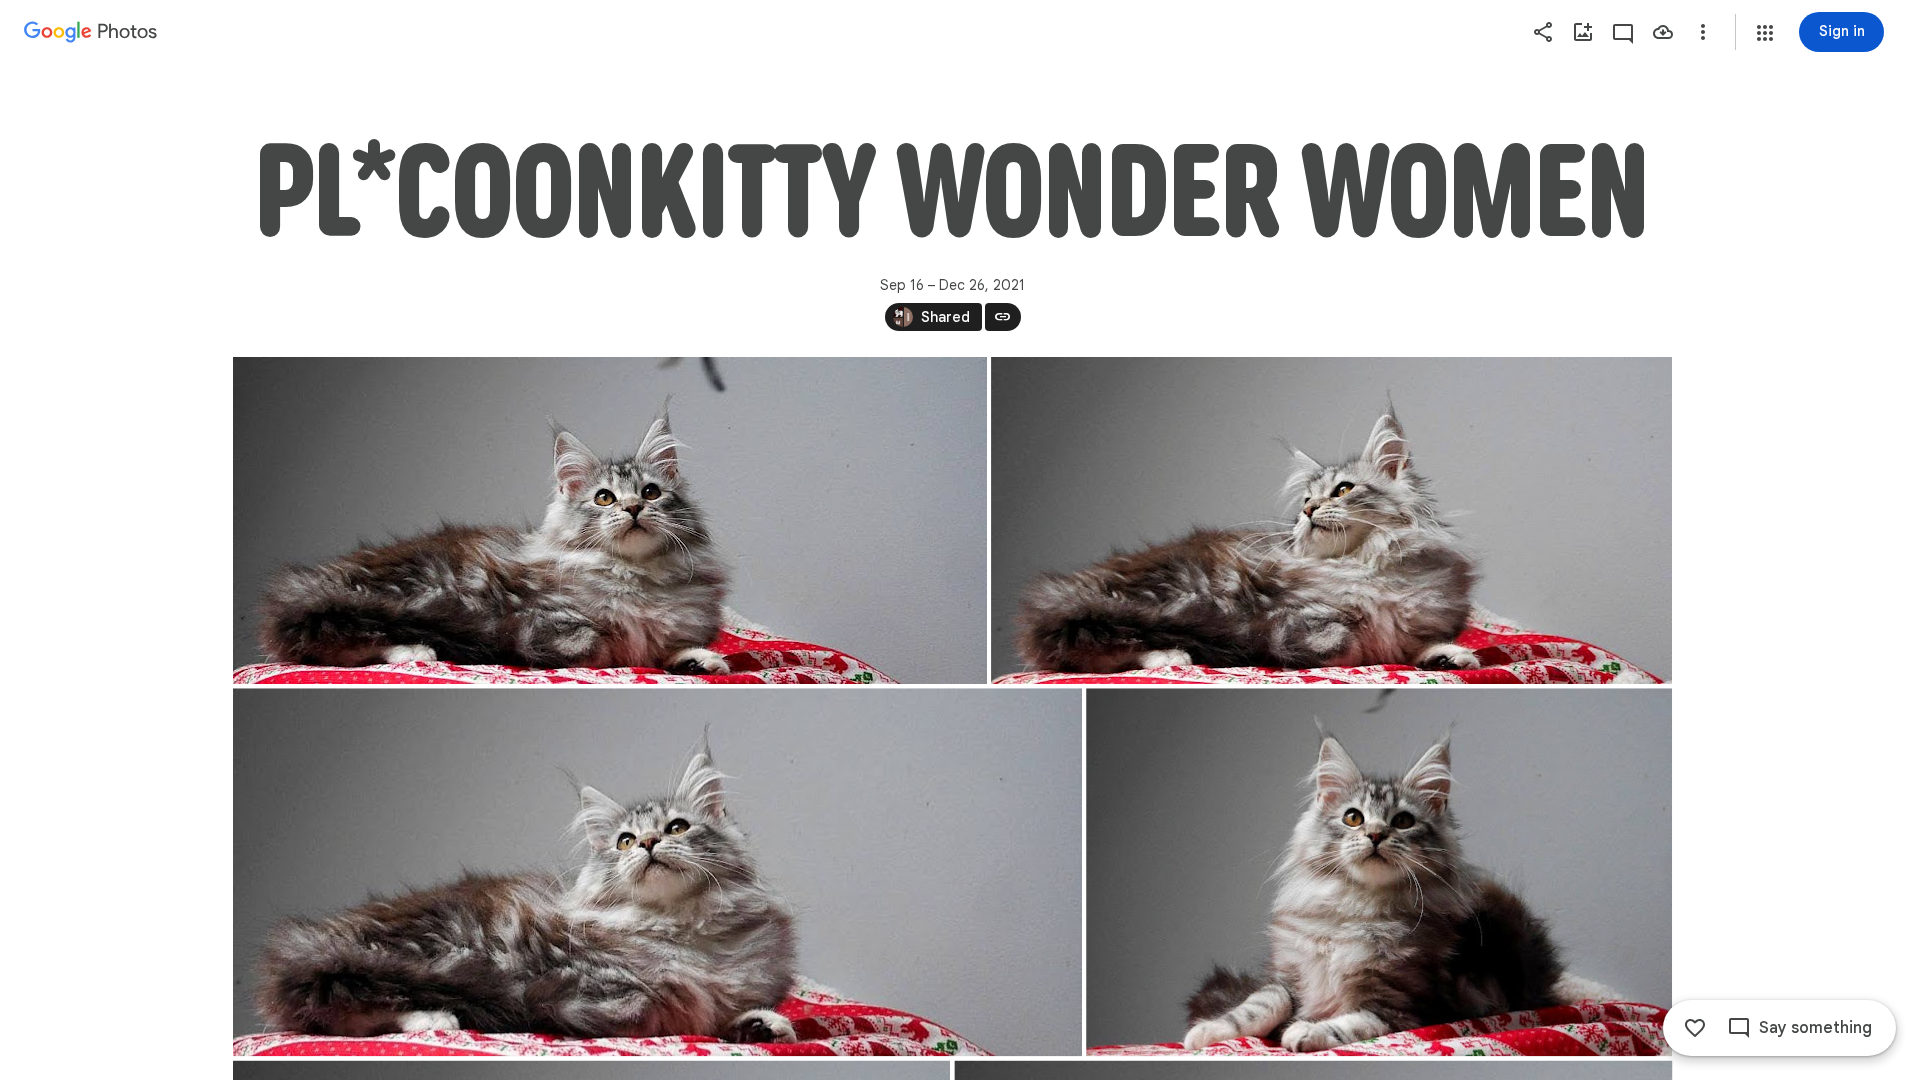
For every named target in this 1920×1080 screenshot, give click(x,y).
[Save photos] (1663, 32)
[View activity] (1623, 32)
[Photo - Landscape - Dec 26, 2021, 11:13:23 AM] (1331, 520)
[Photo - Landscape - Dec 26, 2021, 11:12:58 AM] (1379, 872)
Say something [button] (1815, 1028)
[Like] (1695, 1028)
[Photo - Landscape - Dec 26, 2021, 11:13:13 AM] (657, 872)
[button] (1765, 33)
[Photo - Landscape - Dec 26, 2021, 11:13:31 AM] (610, 520)
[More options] (1703, 32)
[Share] (1543, 32)
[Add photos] (1583, 32)
